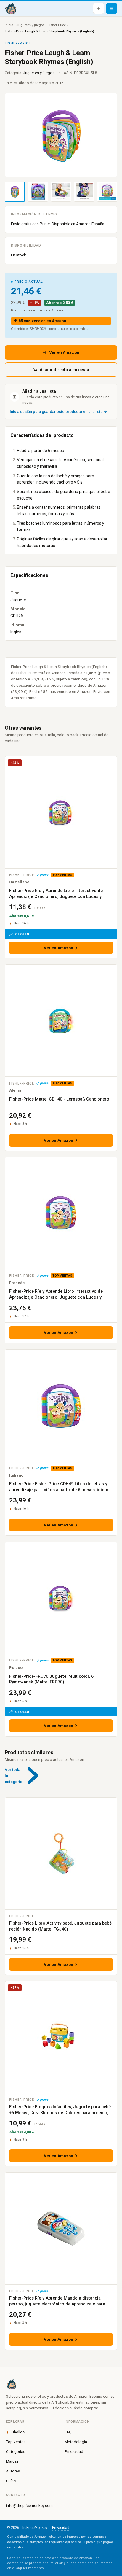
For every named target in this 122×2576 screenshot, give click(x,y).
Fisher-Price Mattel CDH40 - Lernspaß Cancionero (59, 1099)
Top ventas (16, 2442)
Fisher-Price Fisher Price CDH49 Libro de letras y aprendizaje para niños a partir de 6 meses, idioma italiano (60, 1490)
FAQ (68, 2432)
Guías (11, 2481)
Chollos (18, 2432)
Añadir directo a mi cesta (64, 370)
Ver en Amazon (64, 352)
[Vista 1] (15, 192)
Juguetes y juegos (30, 25)
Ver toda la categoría (13, 1776)
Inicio (9, 25)
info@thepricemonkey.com (29, 2505)
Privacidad (74, 2451)
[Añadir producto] (99, 8)
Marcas (12, 2461)
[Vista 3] (61, 192)
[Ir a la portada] (11, 8)
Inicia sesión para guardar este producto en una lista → (58, 412)
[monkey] (61, 2384)
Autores (13, 2471)
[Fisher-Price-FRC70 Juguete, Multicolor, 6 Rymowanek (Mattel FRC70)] (61, 1598)
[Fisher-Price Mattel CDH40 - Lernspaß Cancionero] (61, 1021)
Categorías (16, 2451)
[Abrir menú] (112, 8)
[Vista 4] (84, 192)
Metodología (76, 2442)
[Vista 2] (38, 192)
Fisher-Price (57, 25)
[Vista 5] (107, 192)
